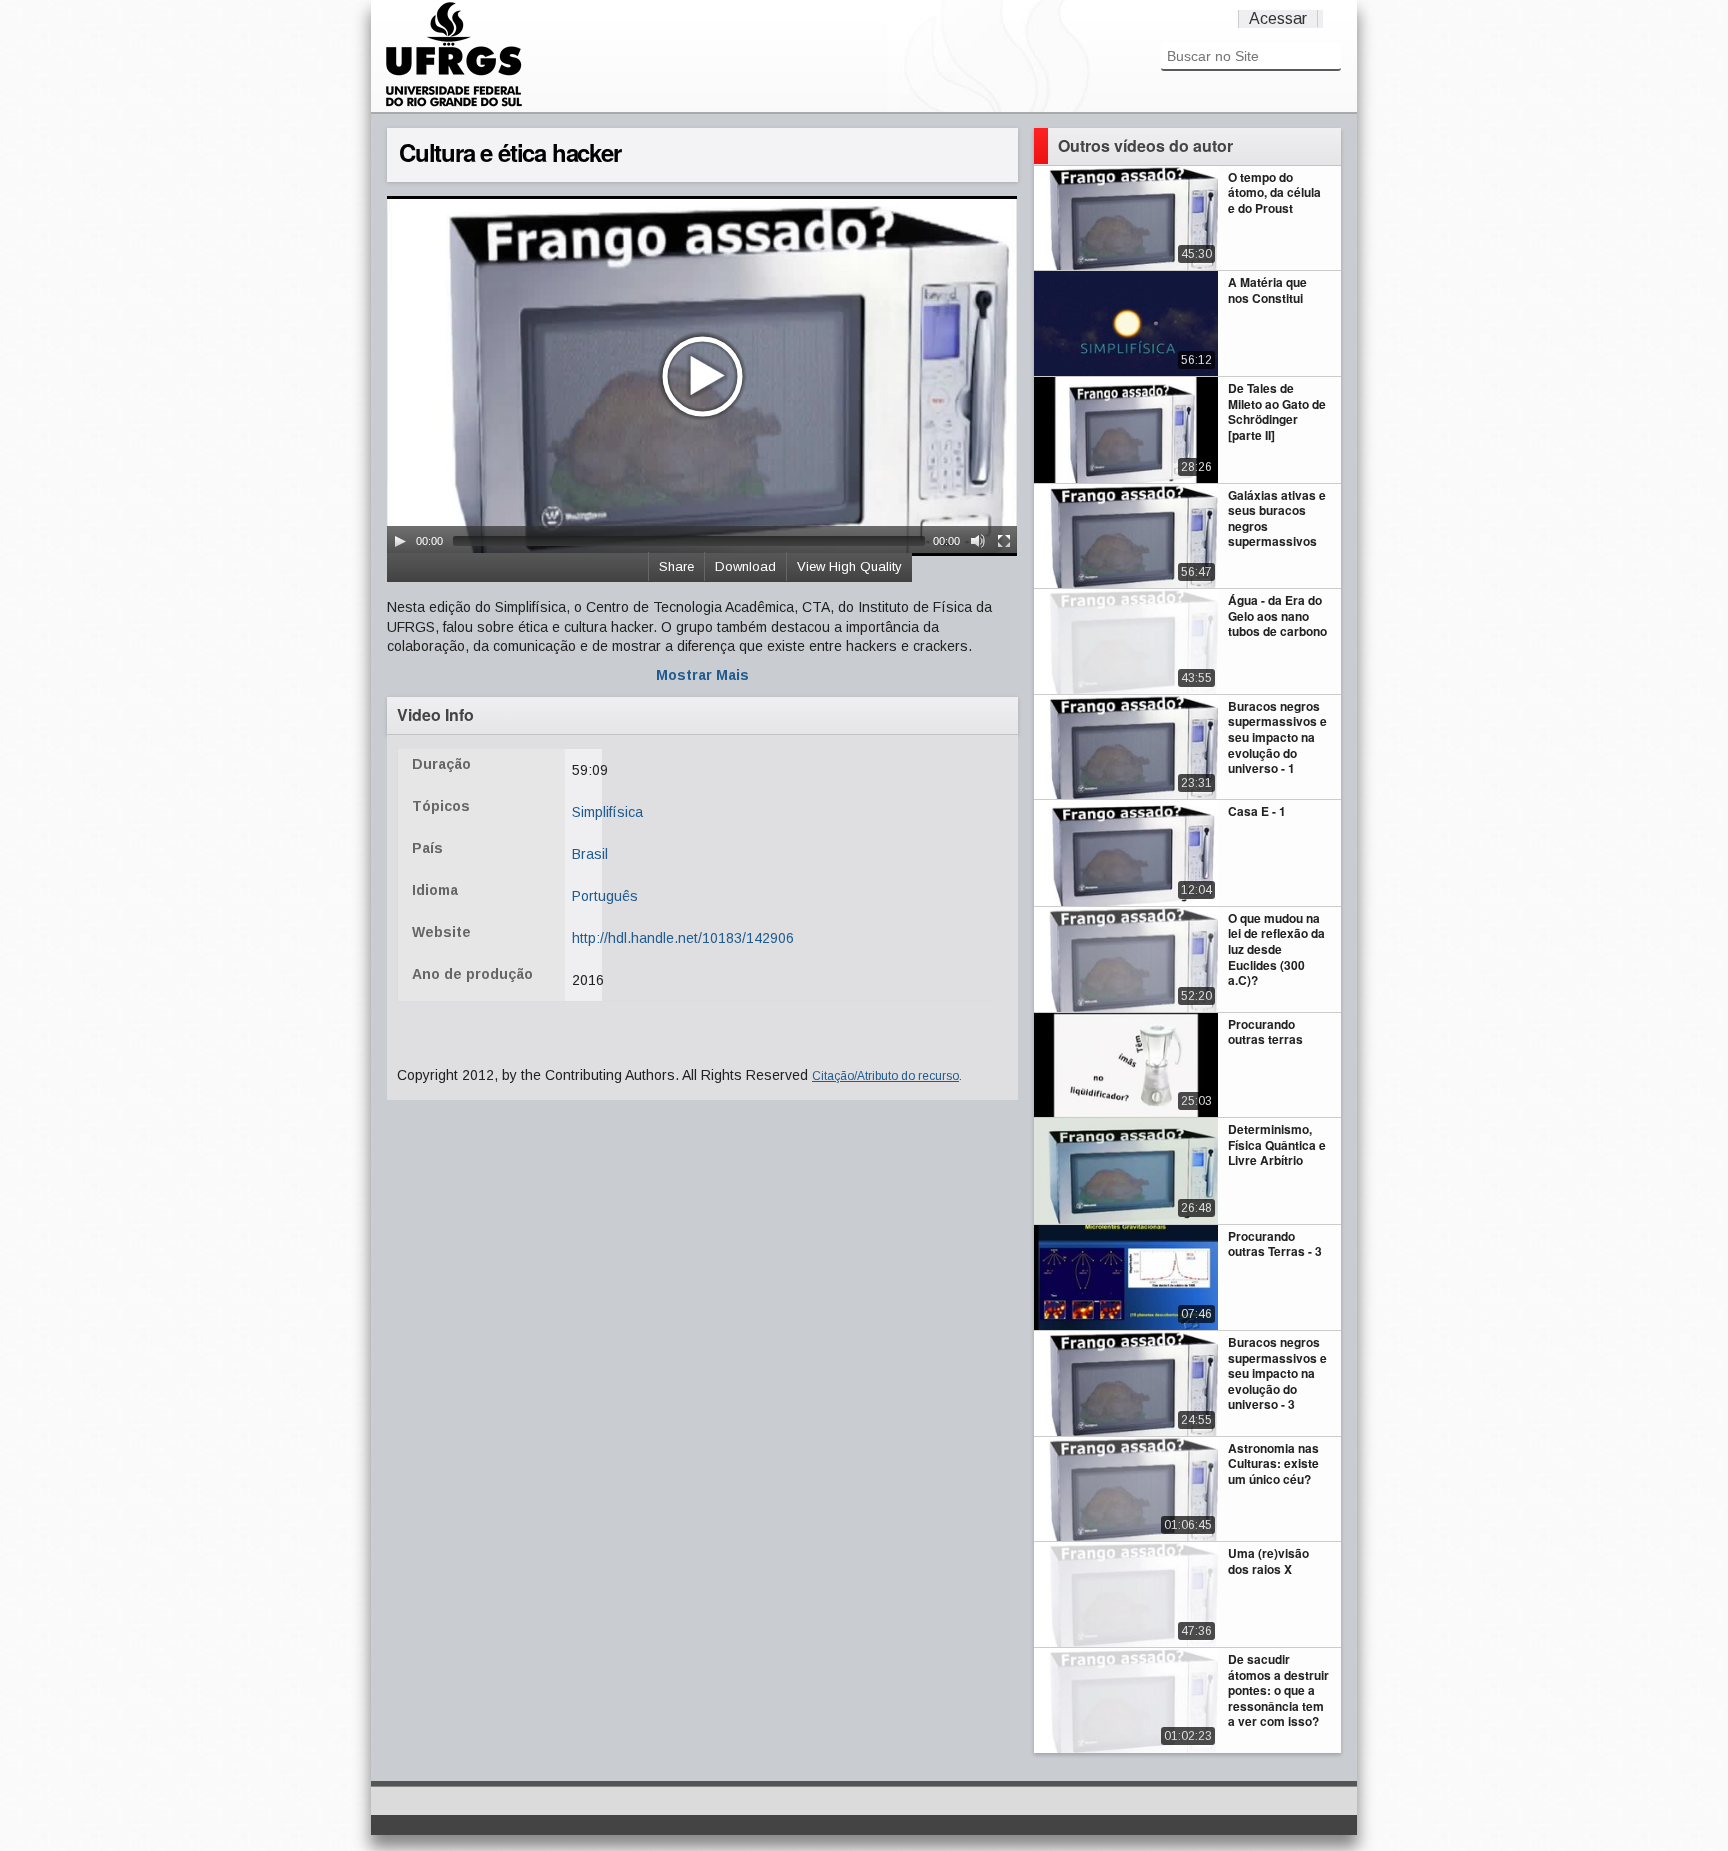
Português (605, 896)
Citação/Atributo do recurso (885, 1076)
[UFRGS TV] (454, 104)
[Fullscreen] (1004, 541)
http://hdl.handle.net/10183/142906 (683, 938)
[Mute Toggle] (978, 541)
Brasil (590, 854)
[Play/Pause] (400, 541)
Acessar (1278, 18)
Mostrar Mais (702, 675)
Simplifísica (607, 812)
